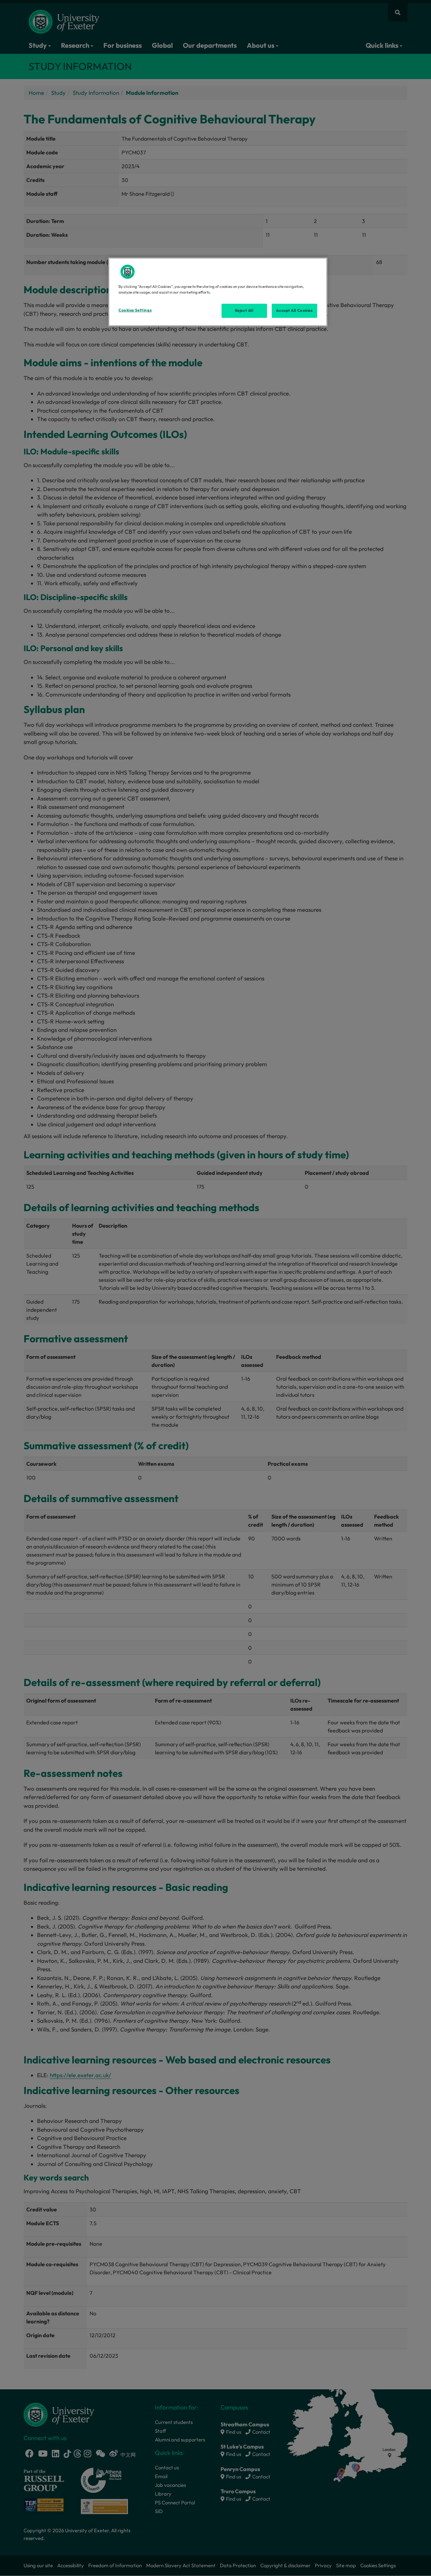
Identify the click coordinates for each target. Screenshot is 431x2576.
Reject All (244, 310)
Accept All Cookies (294, 310)
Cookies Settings (135, 310)
